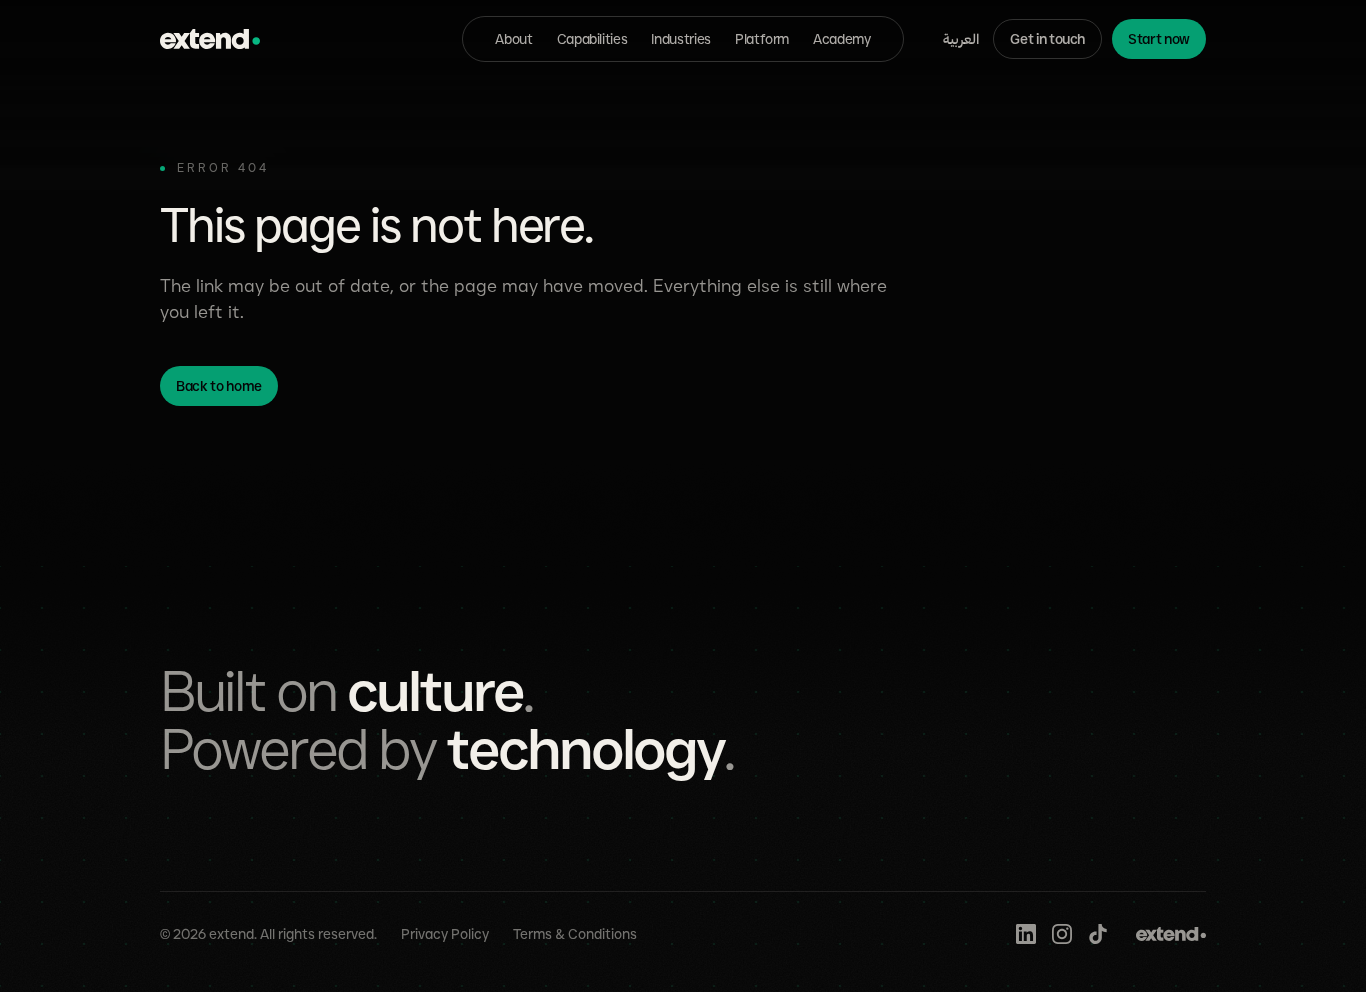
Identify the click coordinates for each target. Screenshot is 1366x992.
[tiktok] (1098, 934)
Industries (681, 39)
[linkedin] (1026, 934)
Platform (762, 39)
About (513, 39)
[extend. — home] (210, 39)
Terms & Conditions (575, 934)
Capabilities (592, 39)
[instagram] (1062, 934)
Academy (842, 39)
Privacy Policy (445, 934)
